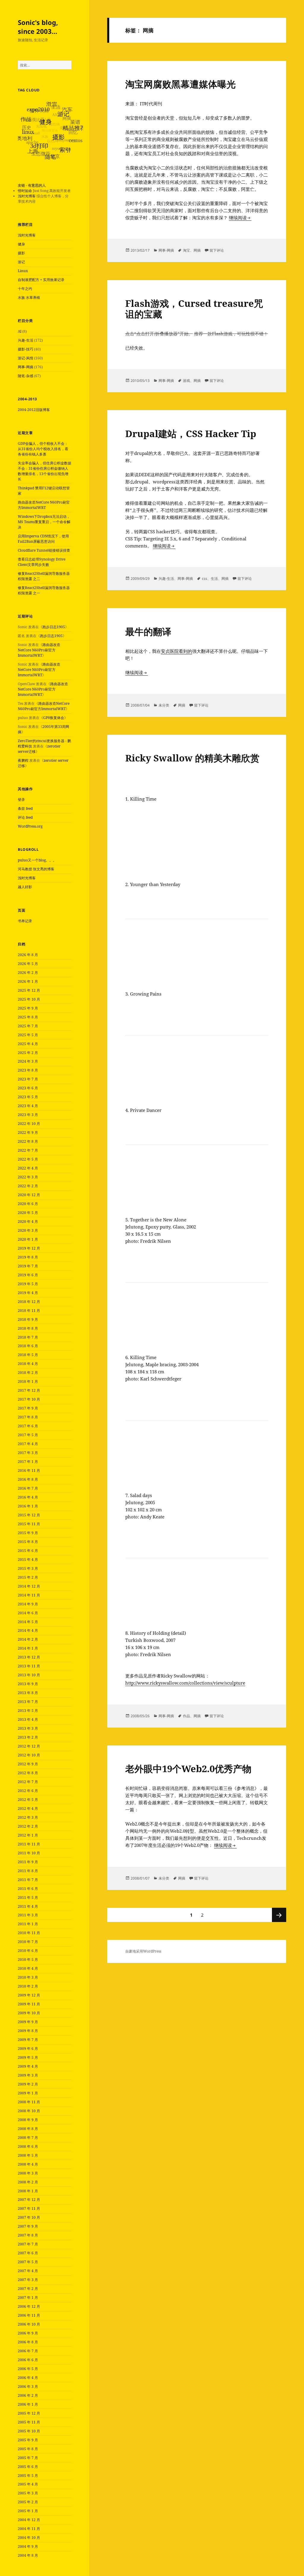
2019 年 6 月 (28, 1275)
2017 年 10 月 (29, 1399)
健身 (21, 244)
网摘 (197, 250)
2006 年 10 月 (29, 2324)
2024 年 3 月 (28, 1061)
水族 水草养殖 (29, 297)
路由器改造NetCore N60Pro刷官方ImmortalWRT (44, 505)
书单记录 (25, 921)
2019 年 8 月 (28, 1257)
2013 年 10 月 (29, 1675)
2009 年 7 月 (28, 2040)
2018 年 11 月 (29, 1311)
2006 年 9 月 (28, 2333)
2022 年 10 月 (29, 1124)
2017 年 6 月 (28, 1426)
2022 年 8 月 (28, 1141)
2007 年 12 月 (29, 2200)
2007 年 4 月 (28, 2271)
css (205, 578)
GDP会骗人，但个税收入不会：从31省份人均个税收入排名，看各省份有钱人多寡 (43, 449)
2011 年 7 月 (28, 1880)
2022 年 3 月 (28, 1177)
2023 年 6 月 (28, 1088)
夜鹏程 (23, 760)
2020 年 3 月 (28, 1230)
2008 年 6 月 (28, 2146)
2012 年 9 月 (28, 1764)
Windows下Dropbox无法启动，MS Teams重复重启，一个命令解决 (44, 522)
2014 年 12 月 (29, 1586)
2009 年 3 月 (28, 2075)
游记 (21, 262)
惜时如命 (25, 191)
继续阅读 (240, 218)
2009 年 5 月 (28, 2057)
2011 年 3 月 (28, 1915)
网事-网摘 (26, 367)
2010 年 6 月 (28, 1951)
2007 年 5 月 (28, 2262)
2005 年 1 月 (28, 2511)
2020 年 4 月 (28, 1222)
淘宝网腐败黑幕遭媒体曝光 (180, 84)
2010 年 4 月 (28, 1968)
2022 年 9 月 (28, 1133)
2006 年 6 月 (28, 2360)
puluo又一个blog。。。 (37, 860)
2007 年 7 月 (28, 2244)
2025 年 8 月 (28, 1017)
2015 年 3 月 (28, 1568)
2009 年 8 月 (28, 2031)
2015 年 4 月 (28, 1560)
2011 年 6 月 (28, 1889)
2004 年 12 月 (29, 2520)
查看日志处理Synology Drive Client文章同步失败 (42, 562)
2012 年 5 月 (28, 1800)
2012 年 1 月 (28, 1835)
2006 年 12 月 (29, 2306)
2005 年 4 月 (28, 2484)
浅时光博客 (27, 196)
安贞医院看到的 (176, 651)
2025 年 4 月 (28, 1044)
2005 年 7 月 (28, 2458)
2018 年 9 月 (28, 1319)
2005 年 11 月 (29, 2422)
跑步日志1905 (54, 627)
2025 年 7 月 (28, 1026)
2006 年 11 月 (29, 2315)
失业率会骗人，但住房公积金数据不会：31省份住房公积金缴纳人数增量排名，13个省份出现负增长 (45, 471)
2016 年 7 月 (28, 1488)
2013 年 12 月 (29, 1657)
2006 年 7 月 (28, 2351)
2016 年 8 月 (28, 1479)
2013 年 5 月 (28, 1711)
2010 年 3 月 (28, 1977)
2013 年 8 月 (28, 1693)
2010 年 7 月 (28, 1942)
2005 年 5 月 (28, 2476)
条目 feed (25, 808)
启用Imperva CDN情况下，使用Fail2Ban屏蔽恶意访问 (43, 539)
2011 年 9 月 (28, 1862)
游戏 (186, 381)
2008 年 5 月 (28, 2155)
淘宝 (186, 250)
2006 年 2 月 (28, 2395)
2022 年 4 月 (28, 1168)
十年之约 (25, 289)
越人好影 (25, 887)
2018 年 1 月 (28, 1381)
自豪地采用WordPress (143, 1951)
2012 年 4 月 (28, 1808)
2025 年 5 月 (28, 1035)
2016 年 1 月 (28, 1506)
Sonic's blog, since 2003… (38, 27)
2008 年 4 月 (28, 2164)
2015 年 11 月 (29, 1524)
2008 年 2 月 (28, 2182)
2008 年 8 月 (28, 2129)
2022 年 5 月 (28, 1159)
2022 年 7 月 (28, 1150)
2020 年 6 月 (28, 1204)
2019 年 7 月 (28, 1266)
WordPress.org (30, 826)
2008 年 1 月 (28, 2191)
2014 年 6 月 (28, 1613)
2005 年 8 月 (28, 2449)
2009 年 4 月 (28, 2066)
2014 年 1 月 (28, 1648)
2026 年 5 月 (28, 964)
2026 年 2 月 (28, 973)
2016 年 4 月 (28, 1497)
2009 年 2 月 (28, 2084)
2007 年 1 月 (28, 2298)
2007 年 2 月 (28, 2289)
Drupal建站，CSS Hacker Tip (191, 434)
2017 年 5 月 (28, 1435)
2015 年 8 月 (28, 1542)
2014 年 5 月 (28, 1622)
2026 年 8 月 (28, 955)
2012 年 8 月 (28, 1773)
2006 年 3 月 (28, 2387)
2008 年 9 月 (28, 2120)
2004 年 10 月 (29, 2538)
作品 (186, 1716)
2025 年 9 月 (28, 1008)
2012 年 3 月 (28, 1817)
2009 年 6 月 (28, 2049)
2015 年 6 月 (28, 1551)
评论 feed (25, 817)
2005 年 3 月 (28, 2493)
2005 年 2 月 (28, 2502)
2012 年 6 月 (28, 1791)
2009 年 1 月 (28, 2093)
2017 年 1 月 (28, 1462)
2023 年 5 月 (28, 1097)
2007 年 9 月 (28, 2226)
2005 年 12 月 (29, 2413)
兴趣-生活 (26, 340)
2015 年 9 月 (28, 1533)
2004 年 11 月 (29, 2529)
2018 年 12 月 (29, 1302)
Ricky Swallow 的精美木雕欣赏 (192, 758)
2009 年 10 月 (29, 2013)
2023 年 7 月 (28, 1079)
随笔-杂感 (26, 376)
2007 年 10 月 (29, 2217)
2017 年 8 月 (28, 1417)
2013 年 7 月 (28, 1702)
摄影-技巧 (26, 349)
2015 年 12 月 (29, 1515)
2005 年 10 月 (29, 2431)
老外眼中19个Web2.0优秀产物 (188, 1769)
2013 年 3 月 (28, 1728)
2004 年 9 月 (28, 2546)
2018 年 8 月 (28, 1328)
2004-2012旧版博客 (34, 410)
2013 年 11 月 (29, 1666)
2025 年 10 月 (29, 999)
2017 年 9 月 (28, 1408)
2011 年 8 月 (28, 1871)
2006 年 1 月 (28, 2404)
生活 (214, 578)
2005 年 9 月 (28, 2440)
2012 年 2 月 (28, 1826)
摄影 (21, 253)
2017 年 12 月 (29, 1390)
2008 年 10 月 (29, 2111)
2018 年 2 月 (28, 1373)
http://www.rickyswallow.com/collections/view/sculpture (185, 1683)
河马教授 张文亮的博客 (36, 869)
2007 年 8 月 (28, 2235)
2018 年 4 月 (28, 1364)
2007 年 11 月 (29, 2208)
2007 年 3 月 (28, 2280)
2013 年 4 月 (28, 1719)
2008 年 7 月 (28, 2138)
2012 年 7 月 (28, 1782)
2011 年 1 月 (28, 1924)
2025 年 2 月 (28, 1053)
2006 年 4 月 (28, 2378)
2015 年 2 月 (28, 1577)
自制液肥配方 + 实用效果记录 (41, 280)
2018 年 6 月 (28, 1346)
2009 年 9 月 (28, 2022)
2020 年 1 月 (28, 1239)
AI (20, 331)
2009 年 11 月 (29, 2004)
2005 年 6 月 (28, 2467)
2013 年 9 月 (28, 1684)
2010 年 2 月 (28, 1986)
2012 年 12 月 (29, 1746)
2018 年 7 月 (28, 1337)
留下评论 (217, 250)
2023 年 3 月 (28, 1115)
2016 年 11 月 (29, 1470)
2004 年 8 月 (28, 2555)
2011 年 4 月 (28, 1906)
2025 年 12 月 (29, 990)
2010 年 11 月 (29, 1933)
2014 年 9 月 (28, 1604)
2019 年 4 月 (28, 1293)
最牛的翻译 (148, 631)
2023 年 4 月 (28, 1106)
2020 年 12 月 (29, 1195)
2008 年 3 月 (28, 2173)
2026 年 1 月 (28, 981)
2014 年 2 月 (28, 1639)
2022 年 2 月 (28, 1186)
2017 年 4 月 (28, 1444)
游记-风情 (26, 358)
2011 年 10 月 (29, 1853)
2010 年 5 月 (28, 1960)
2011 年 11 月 (29, 1844)
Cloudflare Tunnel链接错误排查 (44, 550)
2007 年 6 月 (28, 2253)
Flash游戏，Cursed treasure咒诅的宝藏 (194, 309)
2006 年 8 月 (28, 2342)
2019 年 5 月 (28, 1284)
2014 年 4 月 (28, 1630)
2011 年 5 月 (28, 1898)
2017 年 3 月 (28, 1453)
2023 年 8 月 (28, 1070)
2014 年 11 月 (29, 1595)
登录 (21, 800)
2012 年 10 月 (29, 1755)
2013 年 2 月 (28, 1737)
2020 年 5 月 (28, 1213)
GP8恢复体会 (54, 718)
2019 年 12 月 (29, 1248)
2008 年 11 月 (29, 2102)
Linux (23, 271)
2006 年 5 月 (28, 2369)
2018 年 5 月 (28, 1355)
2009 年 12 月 (29, 1995)
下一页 (279, 1915)
